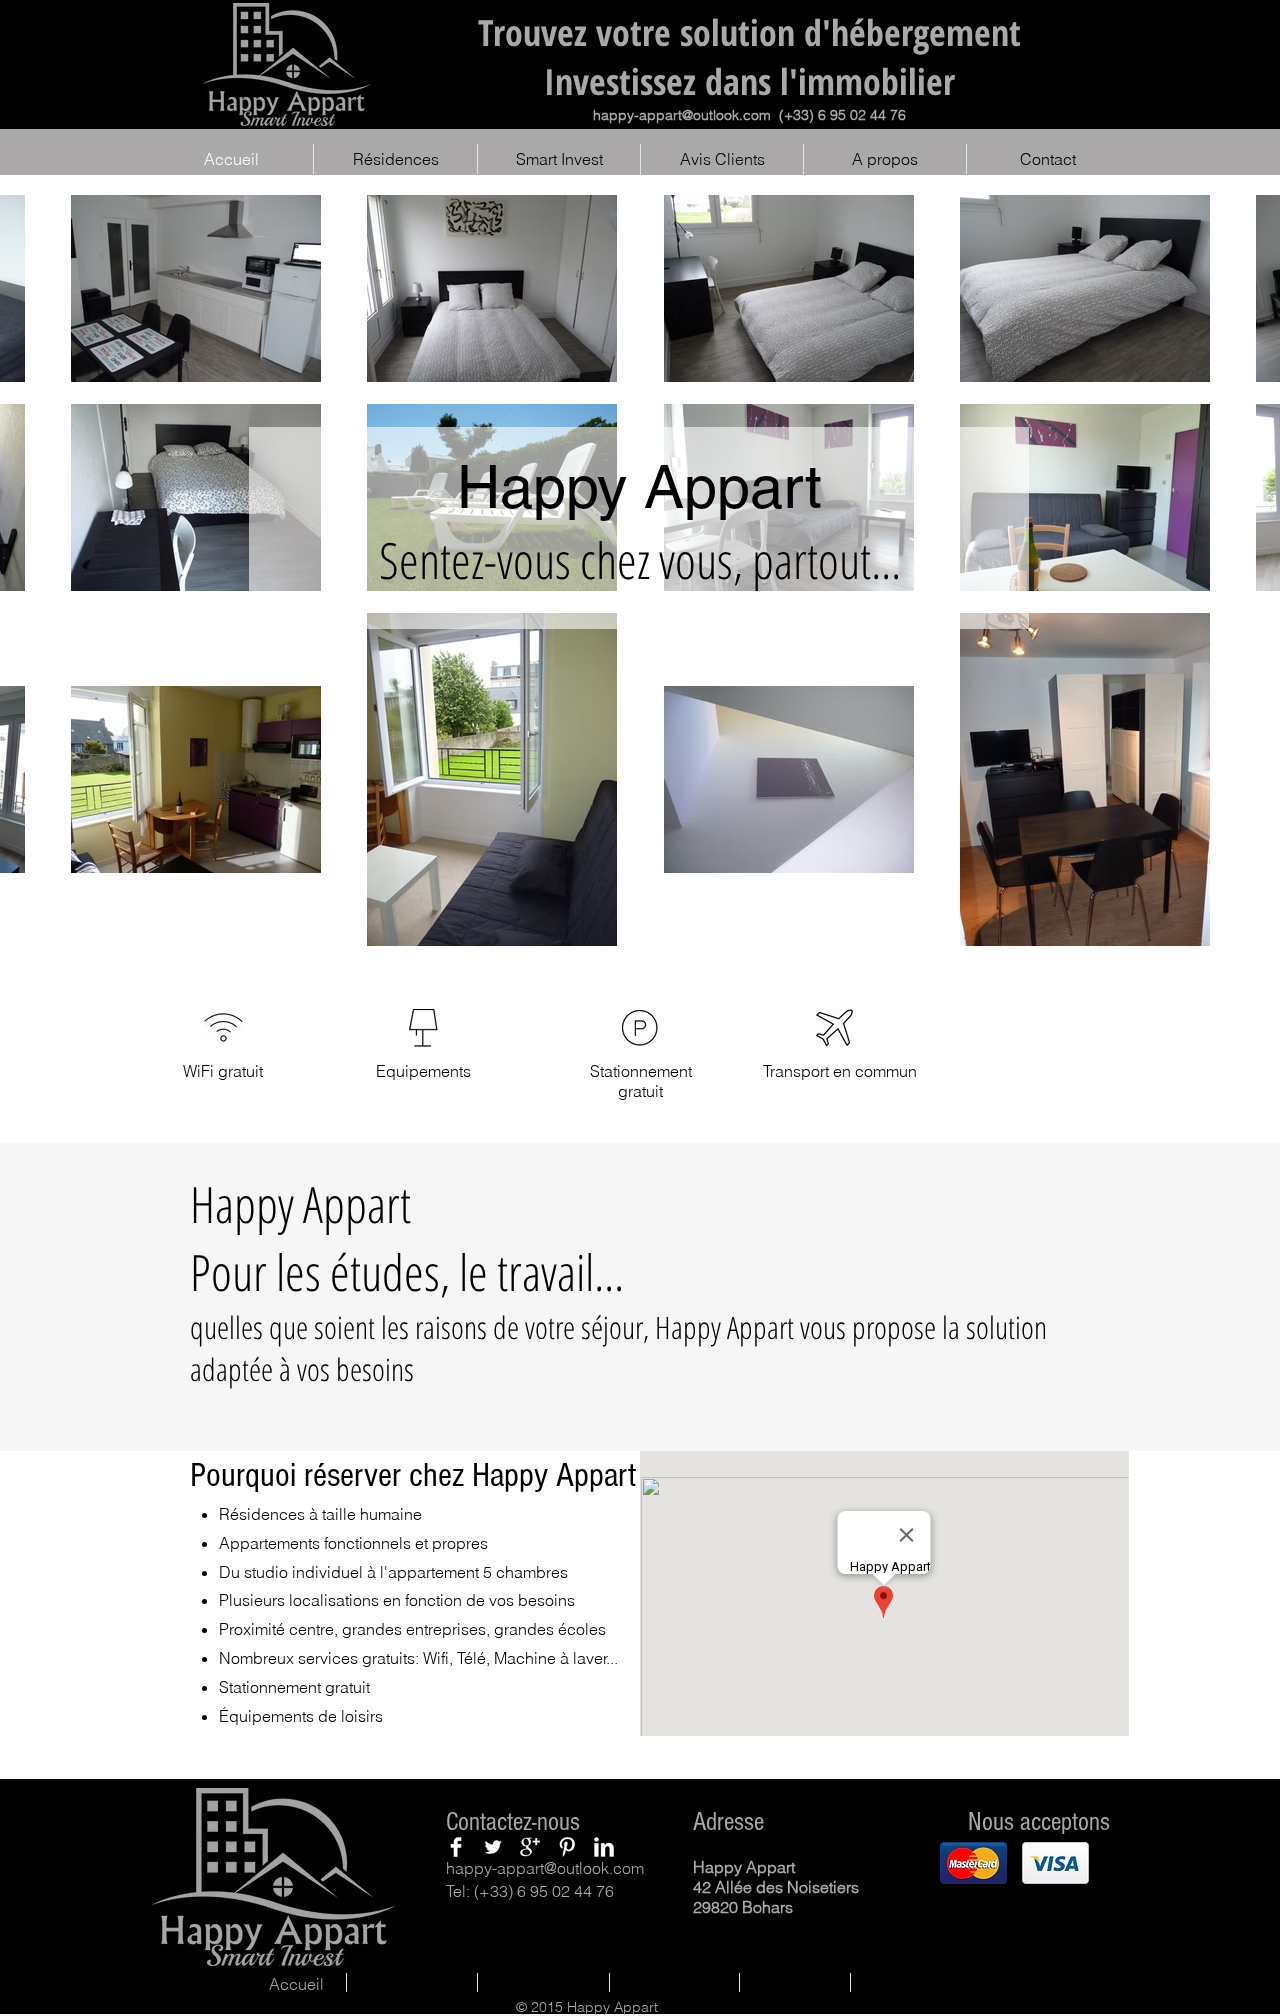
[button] (973, 1862)
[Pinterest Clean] (567, 1847)
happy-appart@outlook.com (682, 115)
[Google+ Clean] (530, 1847)
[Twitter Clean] (493, 1847)
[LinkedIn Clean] (604, 1847)
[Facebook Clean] (456, 1847)
